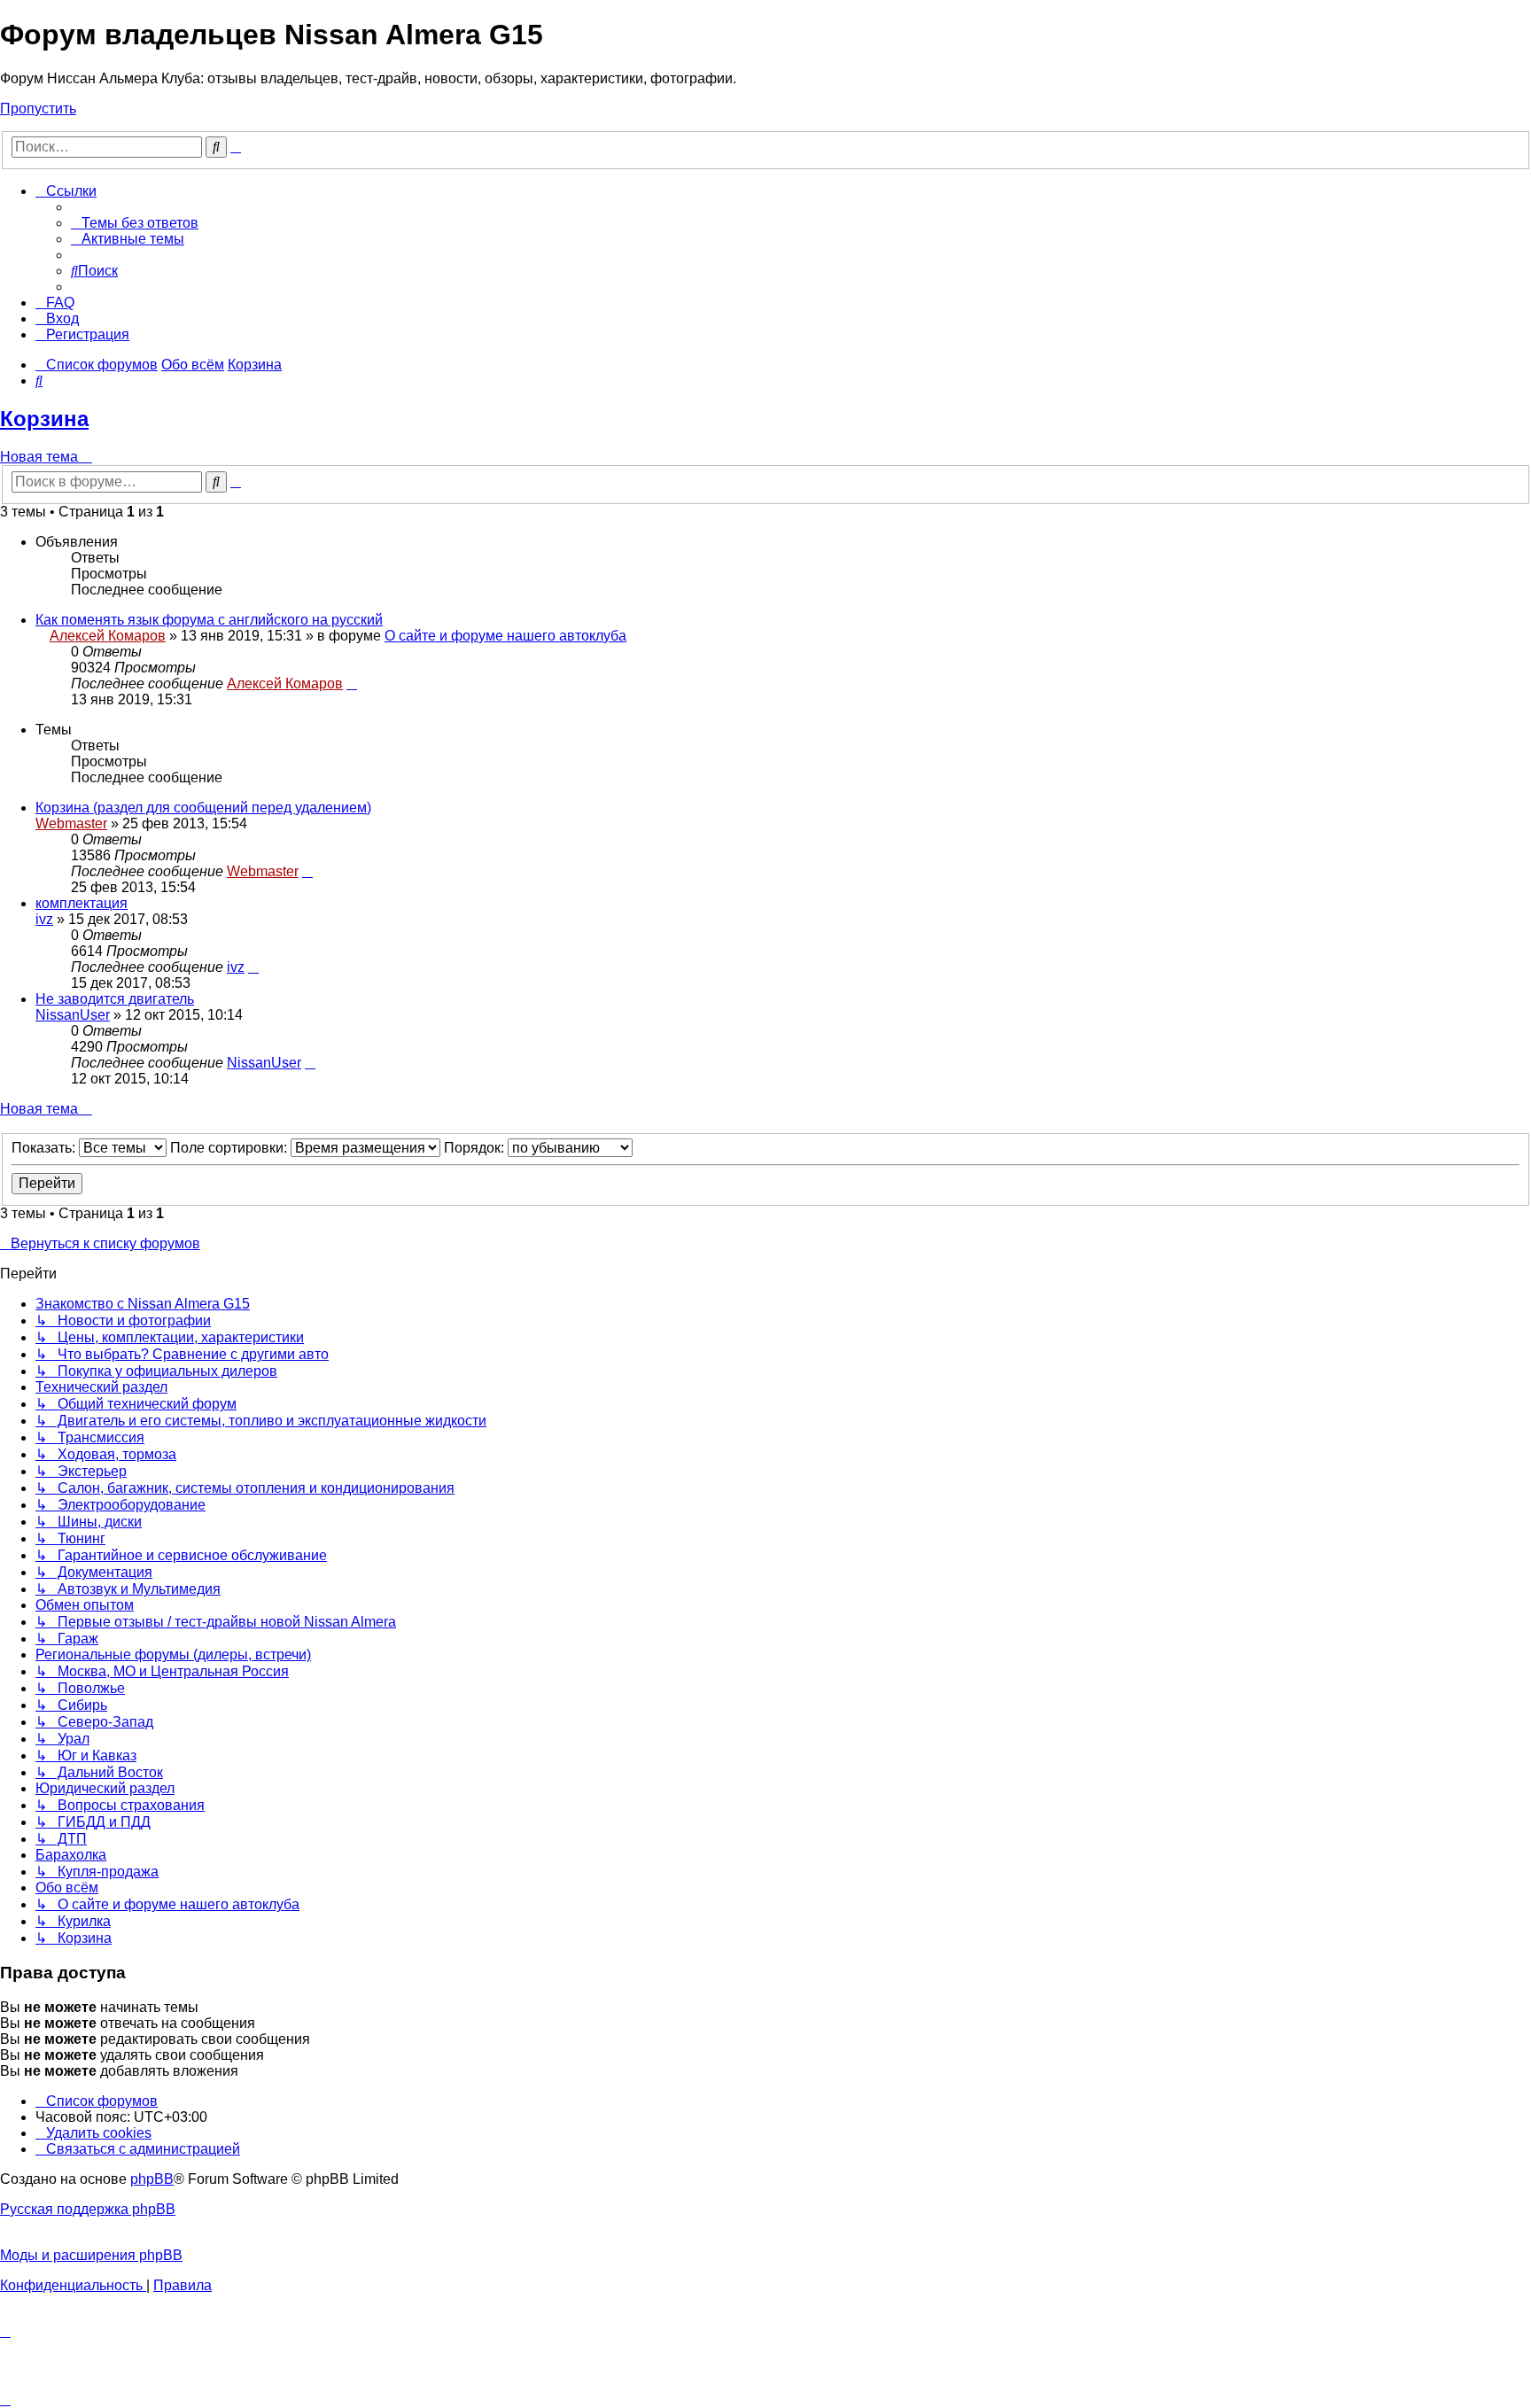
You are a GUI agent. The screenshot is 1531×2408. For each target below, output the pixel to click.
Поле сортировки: (230, 1148)
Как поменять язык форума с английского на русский (209, 620)
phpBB (152, 2179)
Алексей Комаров (108, 636)
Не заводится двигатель (115, 999)
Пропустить (38, 109)
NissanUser (73, 1015)
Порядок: (476, 1148)
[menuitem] (135, 223)
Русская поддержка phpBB (88, 2209)
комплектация (82, 903)
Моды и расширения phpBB (91, 2255)
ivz (44, 919)
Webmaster (71, 823)
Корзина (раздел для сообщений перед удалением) (203, 808)
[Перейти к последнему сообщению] (352, 684)
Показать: (45, 1148)
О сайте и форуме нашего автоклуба (505, 636)
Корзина (44, 419)
